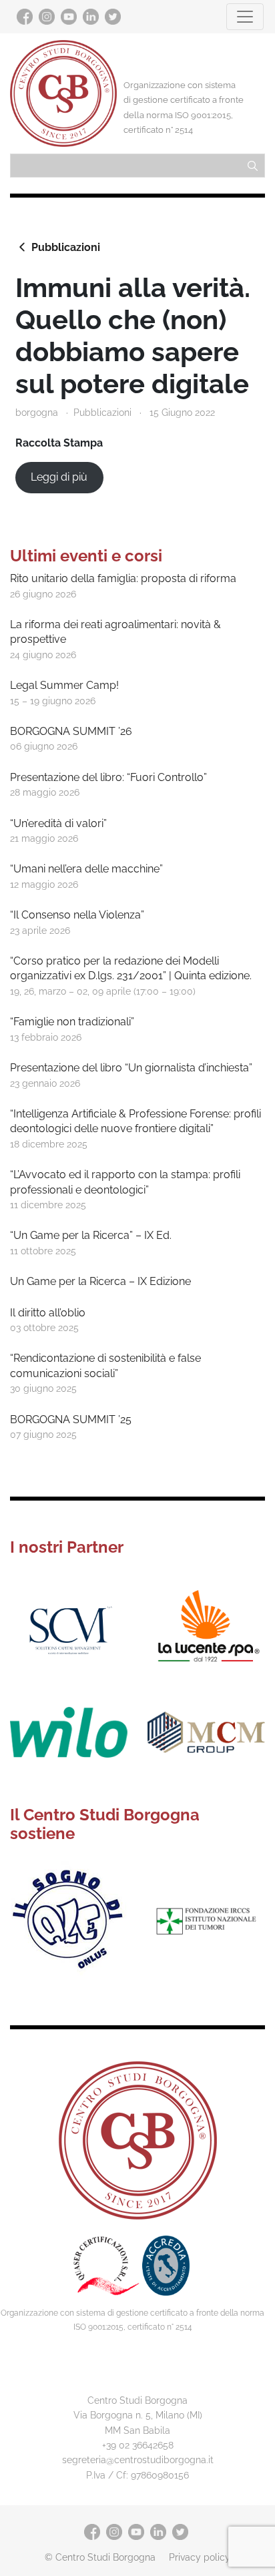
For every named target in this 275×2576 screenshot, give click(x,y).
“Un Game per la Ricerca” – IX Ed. (91, 1235)
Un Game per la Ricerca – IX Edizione (100, 1281)
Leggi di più (59, 477)
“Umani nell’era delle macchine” (86, 869)
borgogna (37, 412)
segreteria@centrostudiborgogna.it (138, 2460)
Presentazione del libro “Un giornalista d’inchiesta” (131, 1068)
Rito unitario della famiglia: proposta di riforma (123, 578)
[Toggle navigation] (245, 17)
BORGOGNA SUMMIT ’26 (71, 731)
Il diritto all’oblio (48, 1313)
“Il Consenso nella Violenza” (77, 915)
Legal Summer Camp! (64, 685)
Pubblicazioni (66, 247)
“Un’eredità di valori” (58, 823)
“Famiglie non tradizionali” (72, 1022)
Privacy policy (200, 2557)
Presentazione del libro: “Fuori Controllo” (108, 777)
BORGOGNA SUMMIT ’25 (71, 1420)
